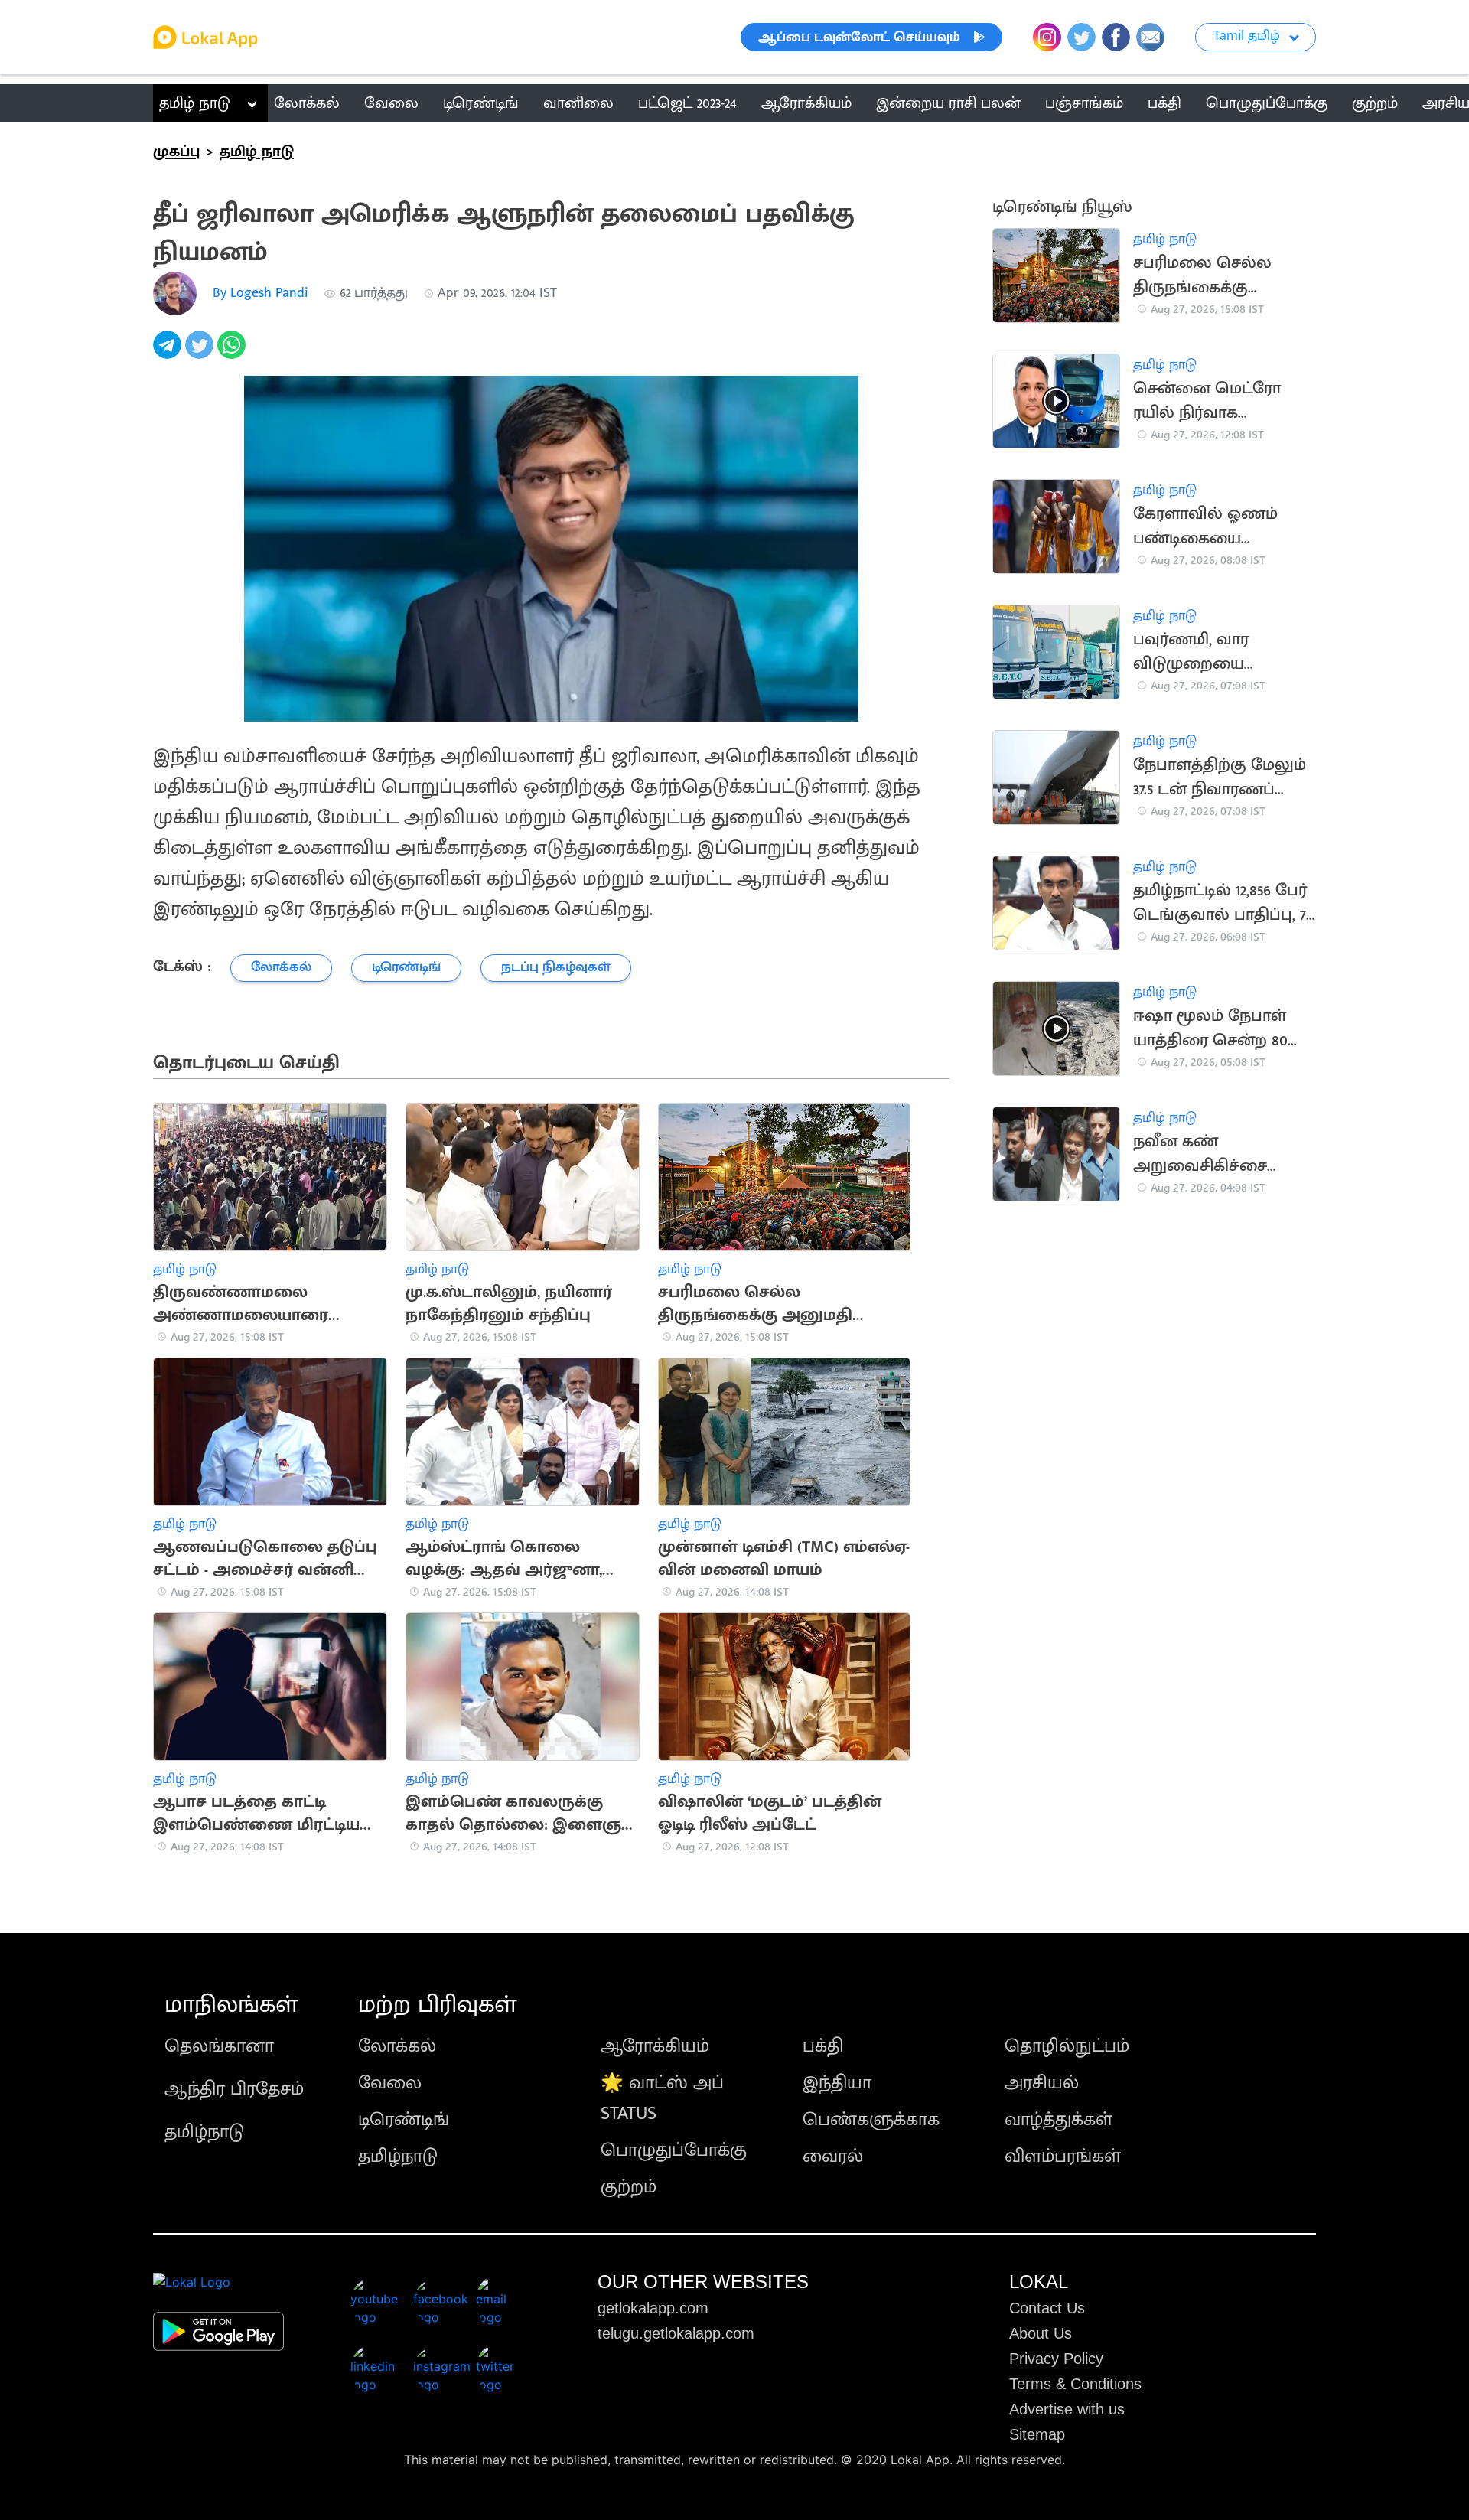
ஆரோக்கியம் (655, 2046)
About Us (1041, 2333)
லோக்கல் (397, 2046)
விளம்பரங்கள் (1063, 2157)
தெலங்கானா (219, 2046)
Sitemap (1037, 2434)
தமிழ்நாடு (204, 2132)
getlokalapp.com (653, 2308)
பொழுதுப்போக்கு (674, 2150)
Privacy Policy (1056, 2359)
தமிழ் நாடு (195, 103)
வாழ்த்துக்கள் (1059, 2120)
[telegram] (169, 353)
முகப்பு (176, 152)
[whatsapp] (233, 353)
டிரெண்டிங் (404, 2120)
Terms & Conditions (1075, 2384)
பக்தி (823, 2046)
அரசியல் (1042, 2083)
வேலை (390, 2083)
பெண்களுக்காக (871, 2120)
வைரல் (833, 2157)
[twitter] (201, 353)
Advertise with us (1067, 2409)
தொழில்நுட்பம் (1067, 2046)
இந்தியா (837, 2083)
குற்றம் (629, 2187)
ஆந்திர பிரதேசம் (234, 2089)
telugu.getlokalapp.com (676, 2333)
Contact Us (1047, 2308)
